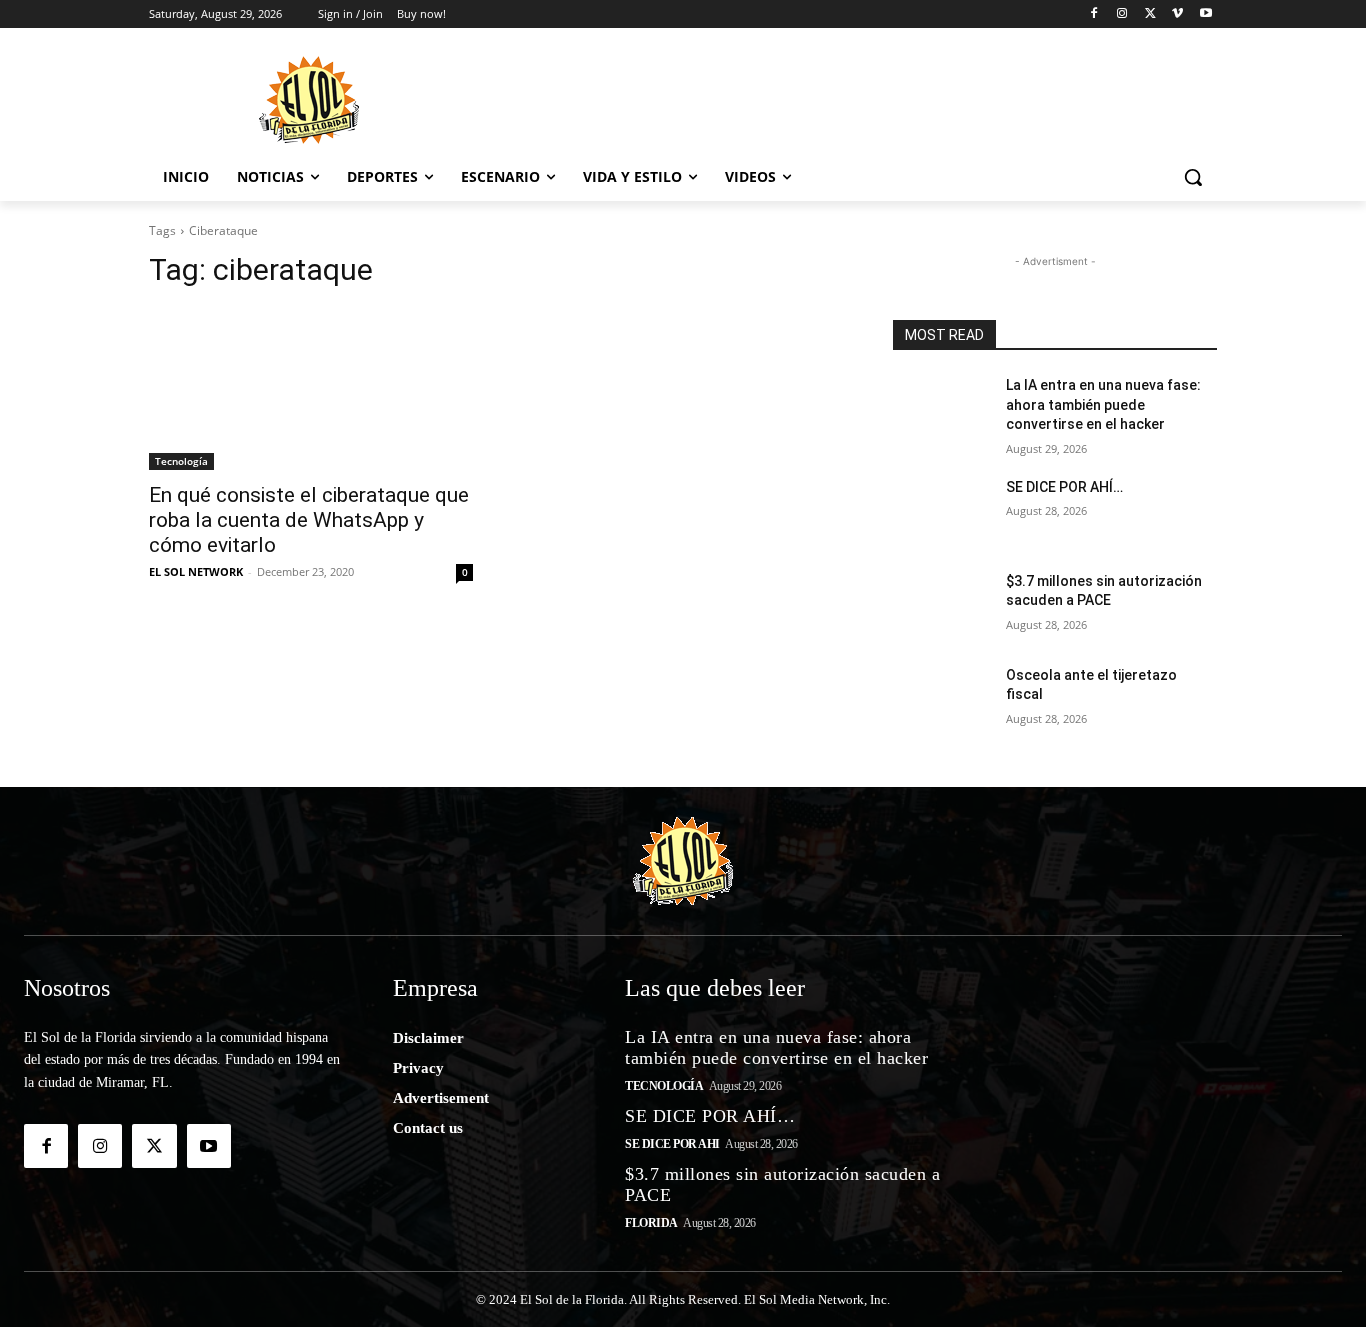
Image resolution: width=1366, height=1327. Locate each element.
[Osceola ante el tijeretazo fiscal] (941, 700)
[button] (1193, 177)
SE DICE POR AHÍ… (1064, 487)
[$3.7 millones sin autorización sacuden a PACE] (941, 606)
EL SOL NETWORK (196, 571)
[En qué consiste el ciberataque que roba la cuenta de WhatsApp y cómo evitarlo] (311, 389)
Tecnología (181, 461)
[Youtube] (1205, 14)
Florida (651, 1223)
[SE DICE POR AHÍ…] (941, 512)
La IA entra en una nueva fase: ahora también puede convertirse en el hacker (1103, 404)
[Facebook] (1094, 14)
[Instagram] (1122, 14)
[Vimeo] (1177, 14)
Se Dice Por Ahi (672, 1144)
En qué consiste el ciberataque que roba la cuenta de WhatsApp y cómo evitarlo (309, 520)
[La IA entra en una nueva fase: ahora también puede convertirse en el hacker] (941, 410)
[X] (1150, 14)
